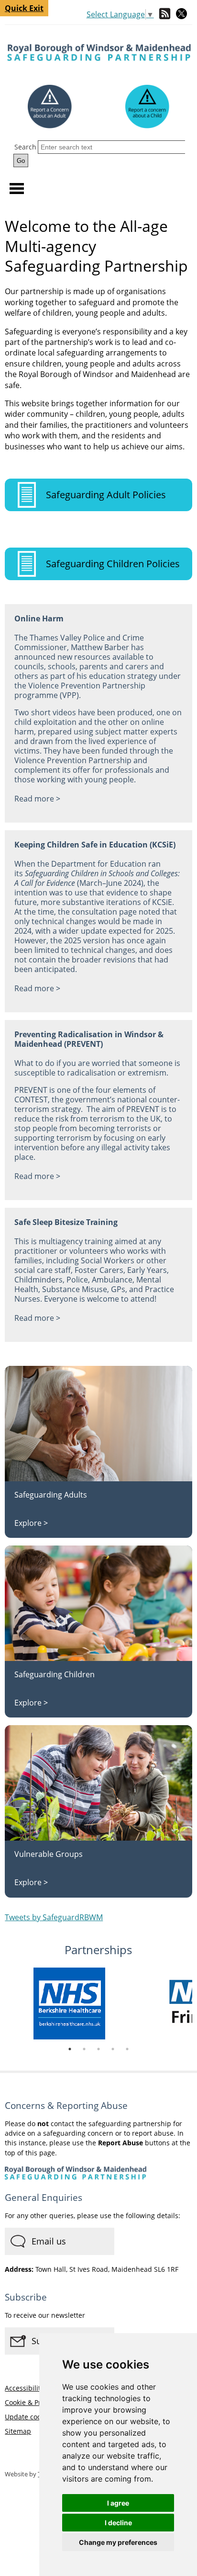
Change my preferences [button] (118, 2542)
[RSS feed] (165, 15)
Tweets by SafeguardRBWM (54, 1917)
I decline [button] (118, 2523)
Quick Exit (24, 8)
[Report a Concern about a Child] (147, 107)
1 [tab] (70, 2049)
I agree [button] (118, 2503)
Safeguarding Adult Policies (106, 495)
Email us (49, 2241)
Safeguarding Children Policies (113, 564)
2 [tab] (84, 2049)
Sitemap (18, 2431)
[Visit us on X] (181, 15)
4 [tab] (113, 2049)
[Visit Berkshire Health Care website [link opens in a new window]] (98, 2005)
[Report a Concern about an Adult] (50, 107)
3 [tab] (98, 2049)
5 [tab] (127, 2049)
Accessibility (24, 2388)
